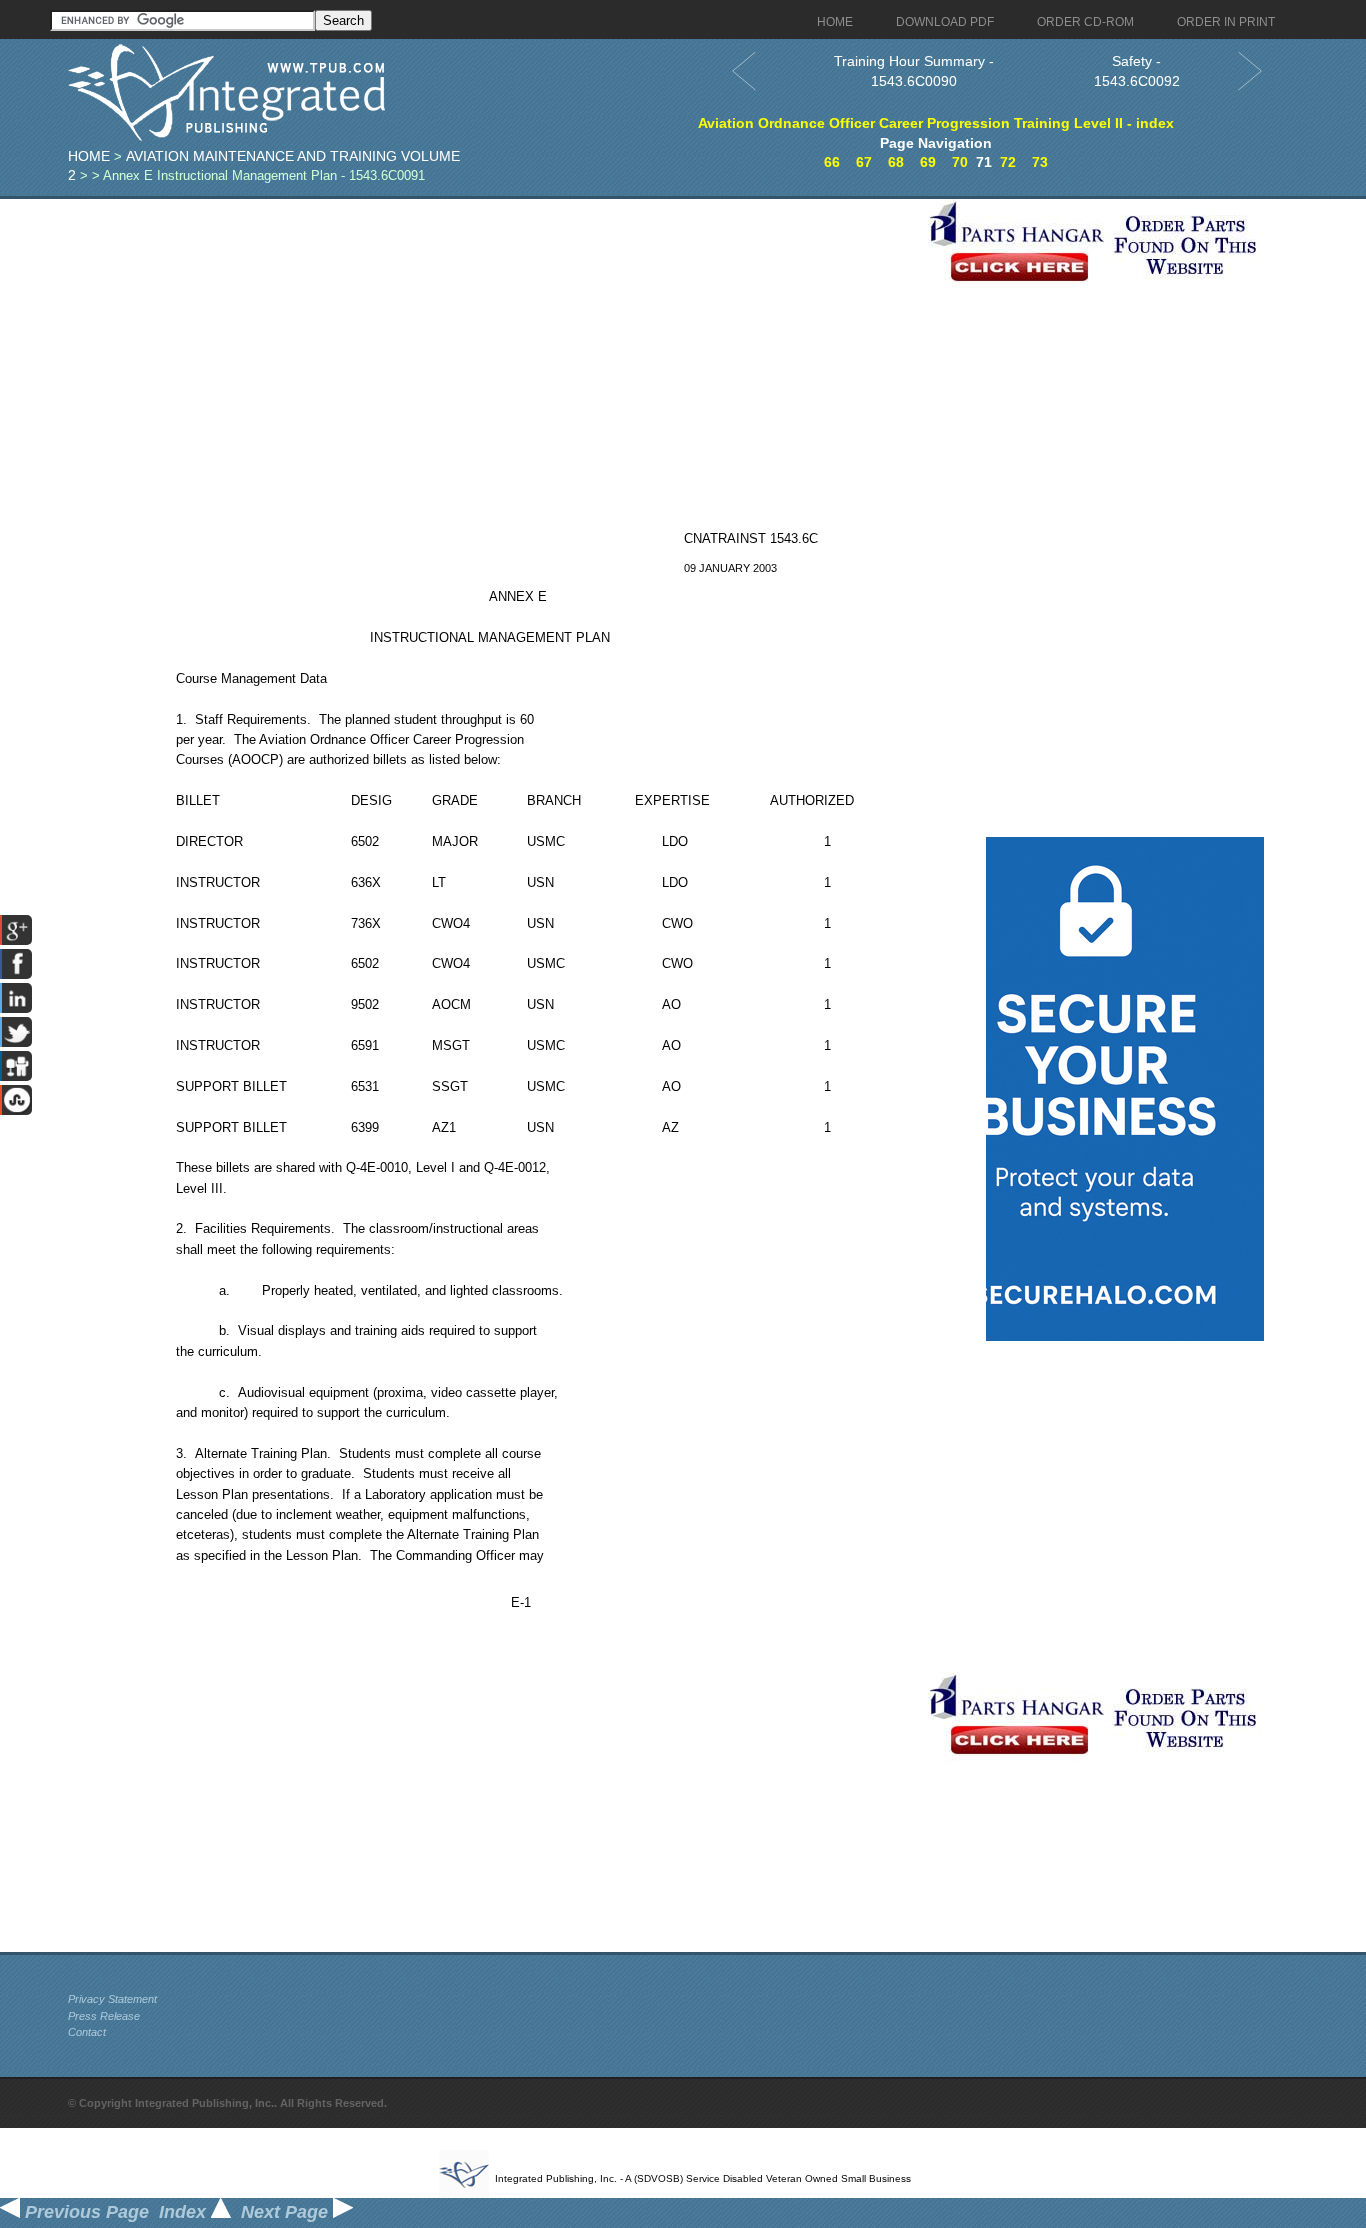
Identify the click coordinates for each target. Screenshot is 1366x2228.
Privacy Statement (112, 1999)
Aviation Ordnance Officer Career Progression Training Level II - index (936, 123)
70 (960, 162)
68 (896, 162)
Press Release (104, 2016)
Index (185, 2212)
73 (1040, 162)
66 (832, 162)
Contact (87, 2032)
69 (928, 162)
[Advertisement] (493, 339)
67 (864, 162)
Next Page (287, 2212)
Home (89, 156)
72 (1008, 162)
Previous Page (84, 2212)
